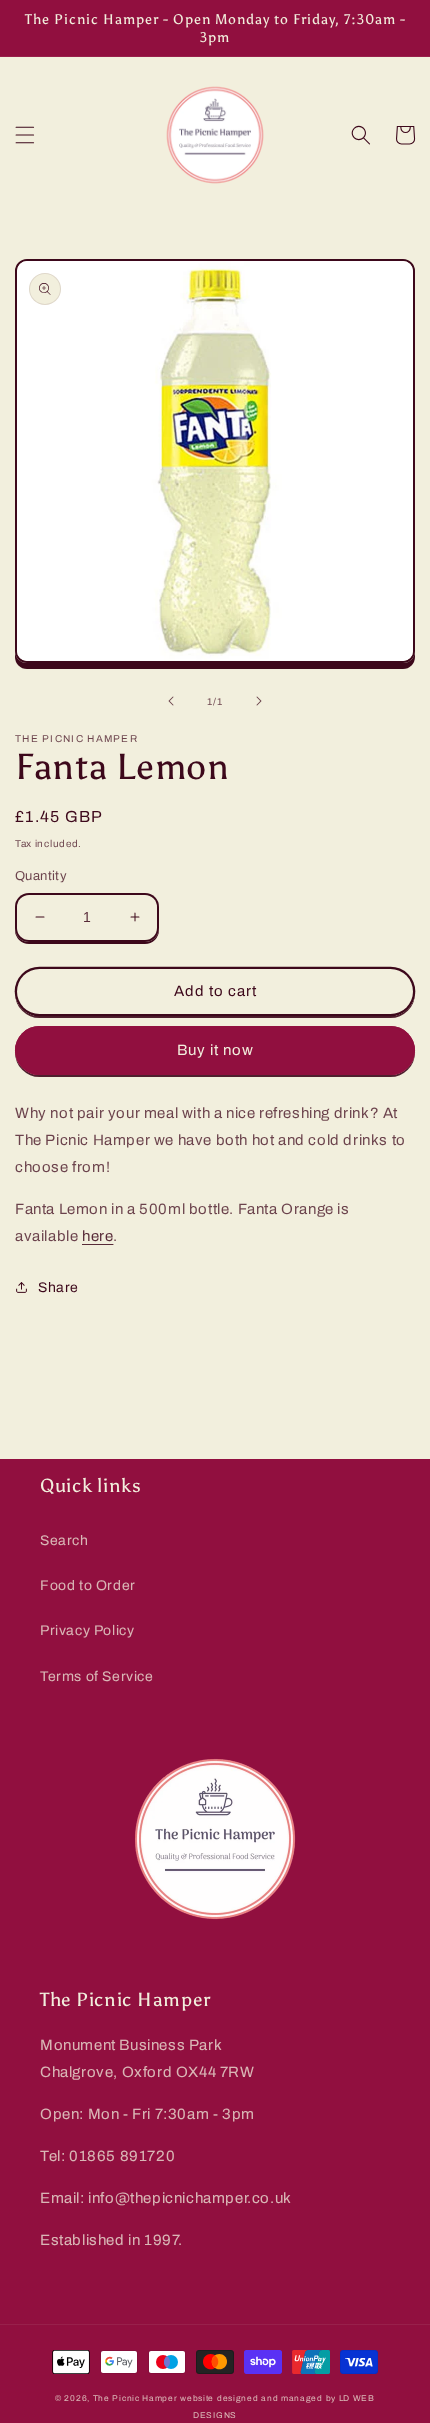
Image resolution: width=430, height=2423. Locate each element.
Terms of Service (97, 1676)
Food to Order (88, 1585)
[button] (25, 135)
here (97, 1236)
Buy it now (215, 1050)
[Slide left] (171, 701)
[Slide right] (259, 701)
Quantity (41, 876)
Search (64, 1540)
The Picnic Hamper (135, 2398)
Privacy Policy (87, 1630)
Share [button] (58, 1287)
